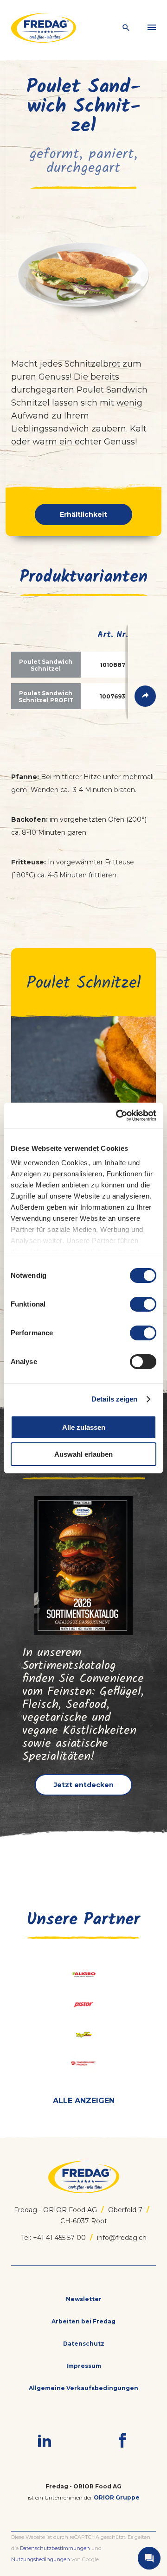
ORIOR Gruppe (117, 2497)
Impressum (84, 2366)
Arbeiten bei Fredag (83, 2321)
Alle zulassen (84, 1427)
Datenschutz (84, 2344)
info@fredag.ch (122, 2238)
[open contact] (149, 2558)
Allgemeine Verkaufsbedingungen (83, 2388)
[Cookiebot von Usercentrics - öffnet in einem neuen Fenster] (118, 1116)
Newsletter (84, 2299)
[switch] (143, 1304)
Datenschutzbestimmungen (55, 2548)
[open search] (126, 28)
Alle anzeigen (84, 2101)
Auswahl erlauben (83, 1454)
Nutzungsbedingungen (41, 2559)
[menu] (152, 28)
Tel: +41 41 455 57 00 (53, 2238)
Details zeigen (114, 1399)
